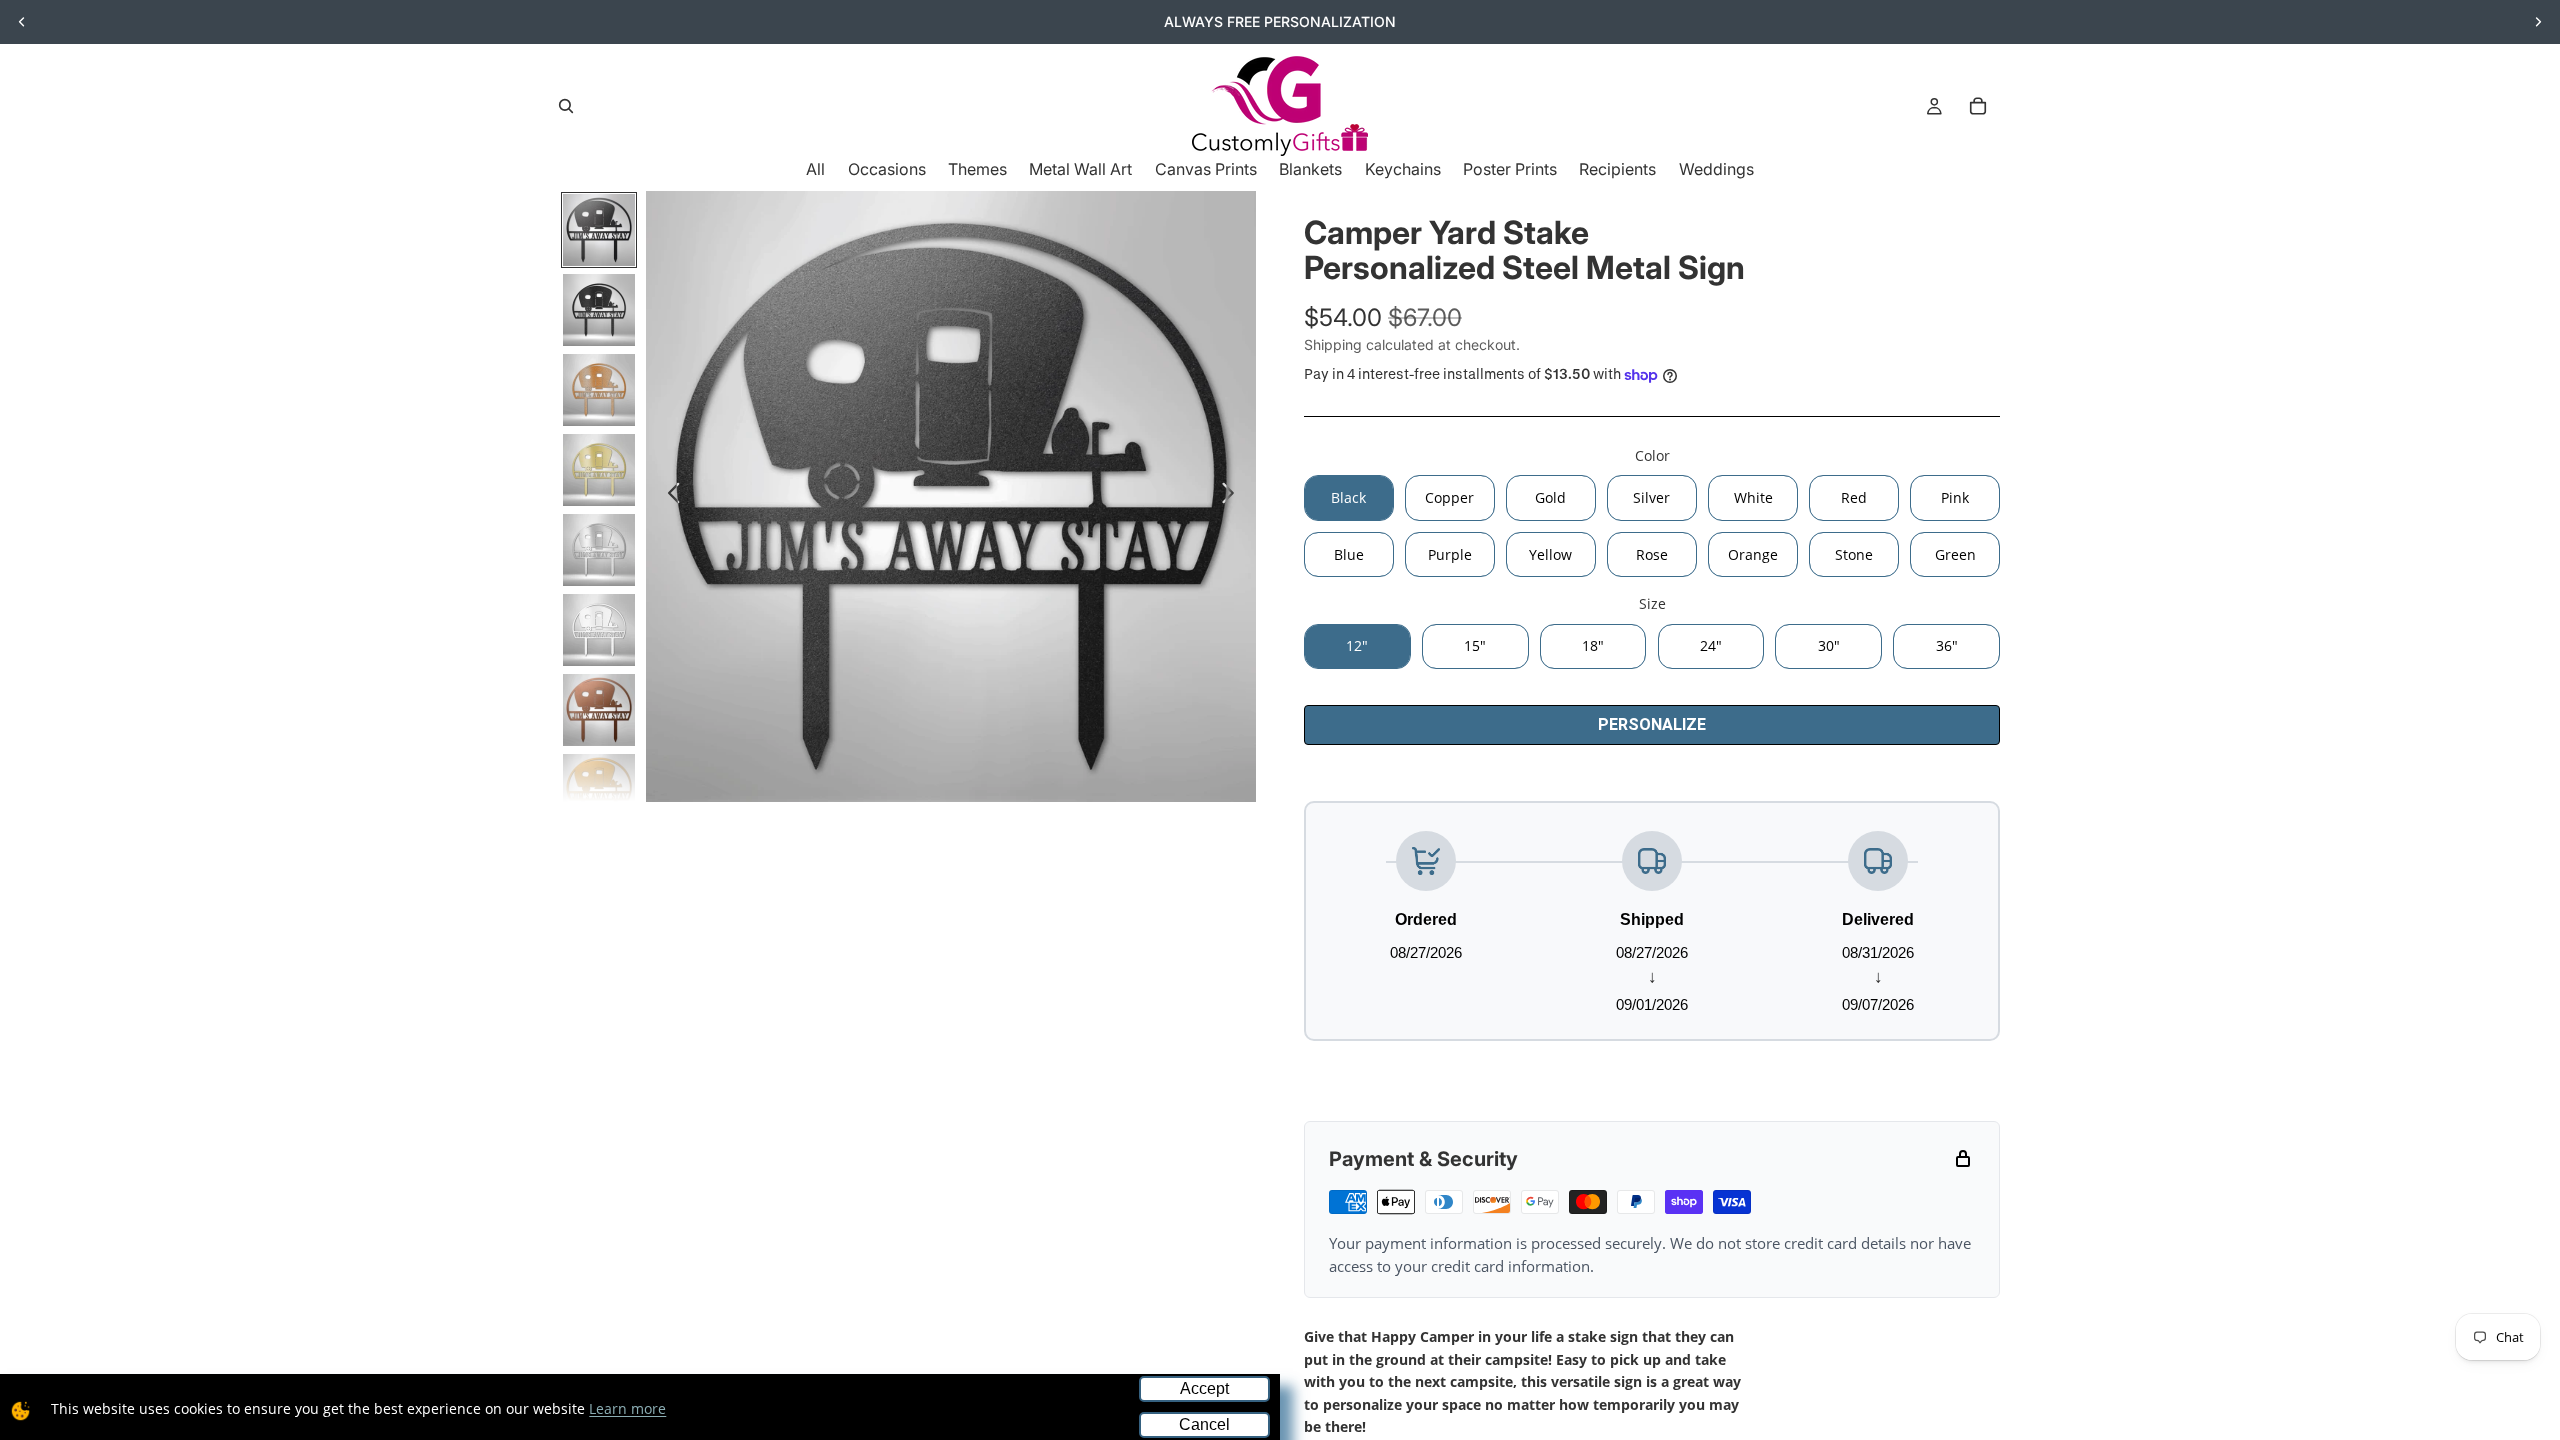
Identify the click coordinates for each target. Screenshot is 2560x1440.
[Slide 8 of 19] (599, 790)
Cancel (1204, 1424)
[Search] (566, 106)
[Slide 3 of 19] (599, 390)
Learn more (627, 1408)
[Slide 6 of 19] (599, 630)
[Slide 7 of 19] (599, 710)
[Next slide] (2538, 22)
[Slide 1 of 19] (599, 230)
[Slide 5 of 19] (599, 550)
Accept (1204, 1388)
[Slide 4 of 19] (599, 470)
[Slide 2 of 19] (599, 310)
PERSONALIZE (1652, 724)
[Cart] (1978, 106)
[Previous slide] (22, 22)
